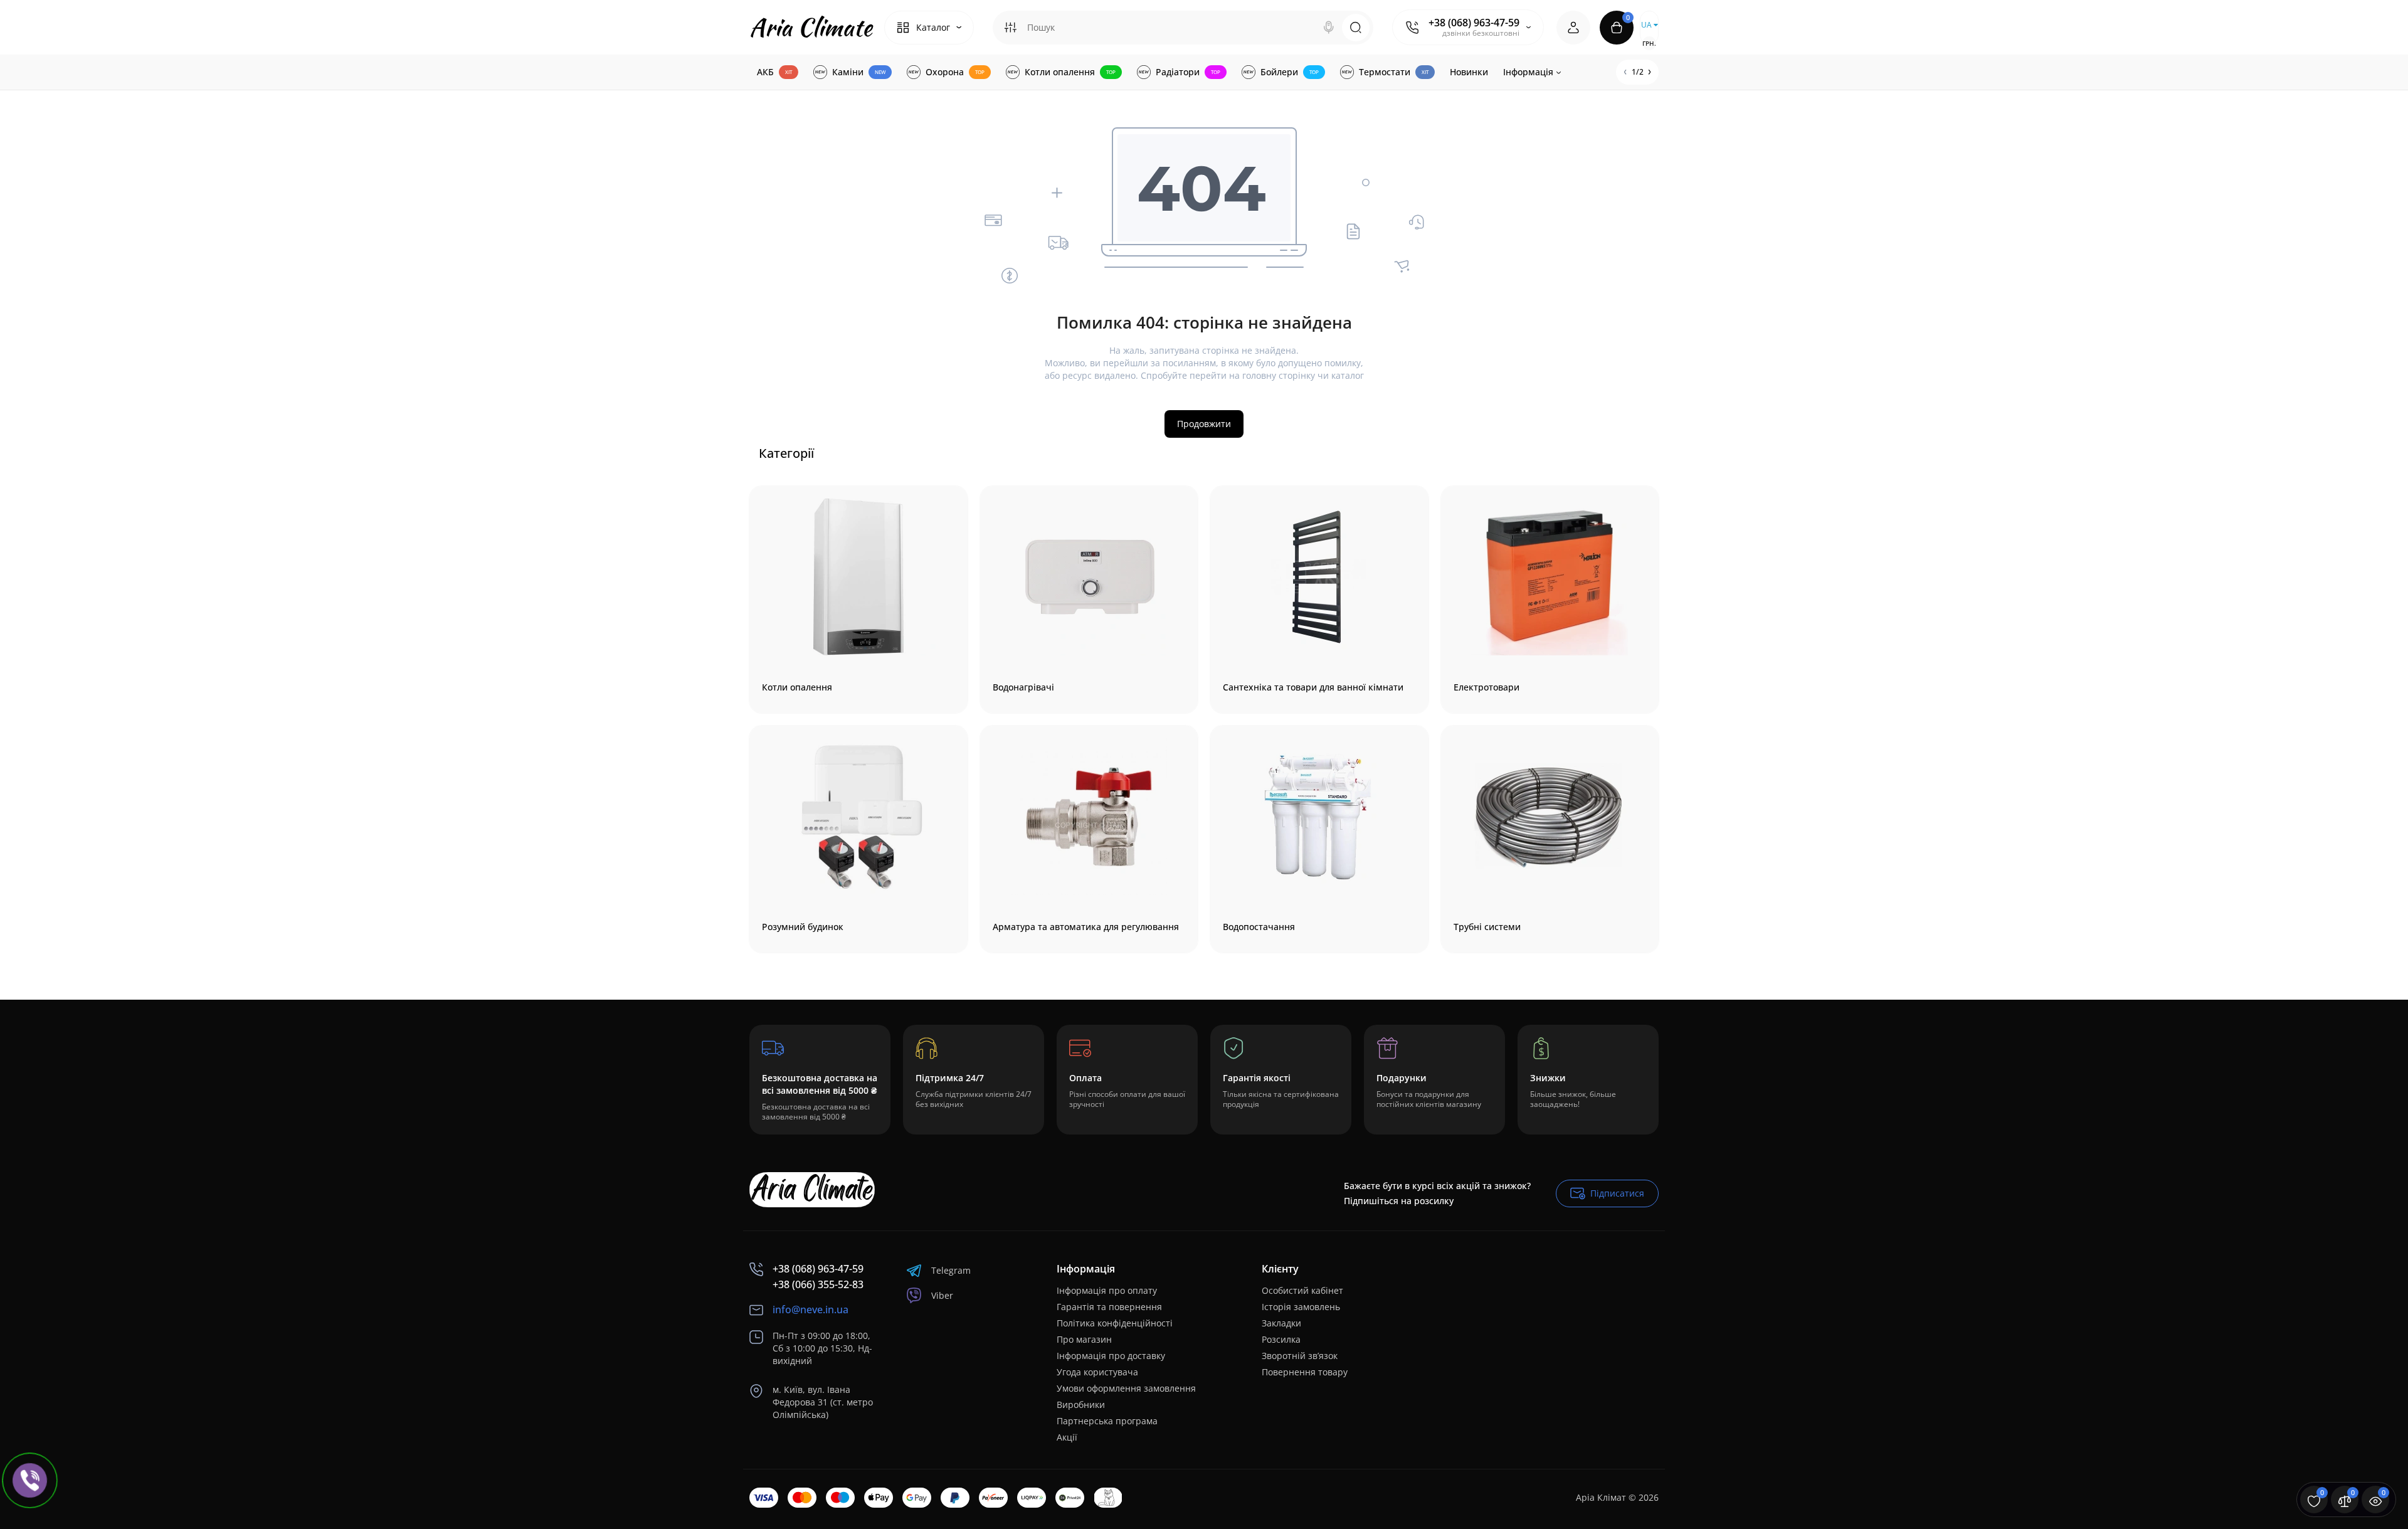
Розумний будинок (803, 927)
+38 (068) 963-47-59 (1474, 23)
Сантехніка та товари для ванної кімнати (1313, 687)
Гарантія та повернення (1109, 1307)
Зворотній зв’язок (1300, 1356)
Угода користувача (1097, 1372)
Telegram (951, 1270)
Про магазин (1084, 1339)
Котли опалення (797, 687)
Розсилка (1281, 1339)
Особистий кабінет (1302, 1290)
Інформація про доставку (1111, 1356)
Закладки (1281, 1323)
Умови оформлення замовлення (1126, 1388)
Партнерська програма (1107, 1421)
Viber (942, 1295)
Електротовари (1487, 687)
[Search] (1329, 28)
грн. (1649, 43)
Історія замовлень (1301, 1307)
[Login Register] (1573, 28)
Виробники (1081, 1405)
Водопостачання (1259, 927)
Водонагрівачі (1023, 687)
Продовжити (1204, 424)
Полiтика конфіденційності (1115, 1323)
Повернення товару (1305, 1372)
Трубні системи (1487, 927)
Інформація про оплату (1107, 1290)
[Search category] (1010, 28)
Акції (1067, 1437)
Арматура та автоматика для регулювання (1086, 927)
